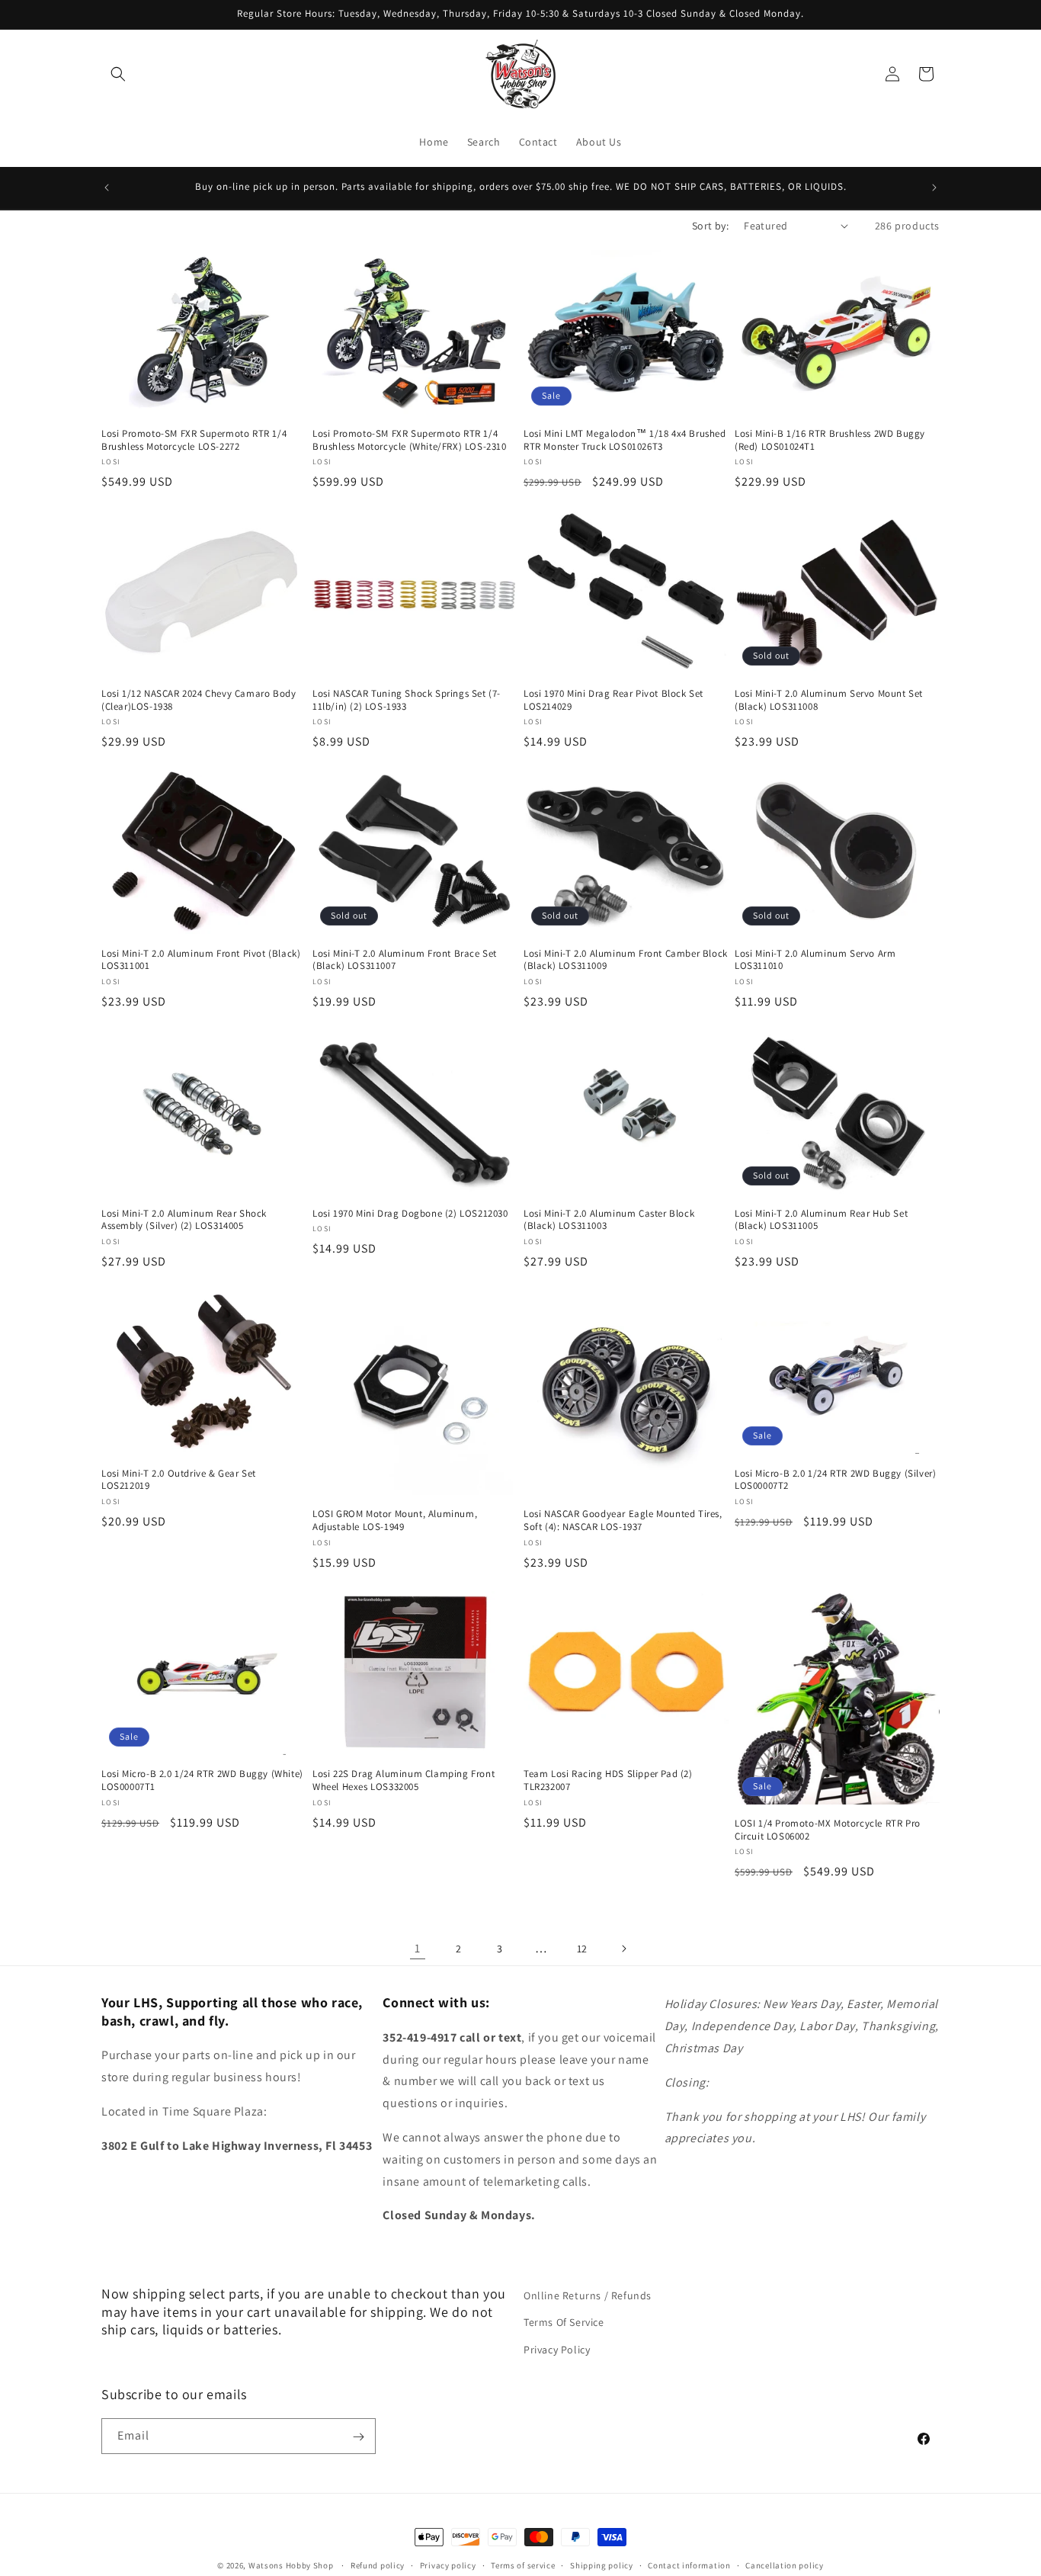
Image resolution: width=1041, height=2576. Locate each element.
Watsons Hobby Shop (291, 2565)
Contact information (689, 2565)
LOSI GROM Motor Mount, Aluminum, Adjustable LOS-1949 (395, 1521)
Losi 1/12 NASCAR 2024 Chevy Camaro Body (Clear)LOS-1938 (199, 699)
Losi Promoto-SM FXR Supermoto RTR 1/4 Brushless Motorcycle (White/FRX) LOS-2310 (410, 439)
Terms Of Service (564, 2322)
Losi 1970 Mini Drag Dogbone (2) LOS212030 (410, 1213)
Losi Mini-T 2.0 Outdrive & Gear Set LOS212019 (179, 1479)
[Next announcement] (934, 188)
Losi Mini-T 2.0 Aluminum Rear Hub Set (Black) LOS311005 (821, 1219)
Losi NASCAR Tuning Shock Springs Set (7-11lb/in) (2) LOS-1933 (407, 699)
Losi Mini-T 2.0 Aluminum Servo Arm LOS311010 (815, 959)
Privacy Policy (557, 2349)
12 (582, 1948)
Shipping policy (602, 2565)
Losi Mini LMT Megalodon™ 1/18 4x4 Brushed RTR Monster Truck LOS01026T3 (625, 439)
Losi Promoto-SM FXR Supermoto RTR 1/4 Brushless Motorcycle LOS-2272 (194, 439)
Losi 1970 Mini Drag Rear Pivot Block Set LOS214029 (613, 699)
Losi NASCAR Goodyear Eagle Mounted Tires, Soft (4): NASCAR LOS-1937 (623, 1521)
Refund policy (378, 2565)
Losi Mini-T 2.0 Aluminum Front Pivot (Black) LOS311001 (201, 959)
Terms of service (523, 2565)
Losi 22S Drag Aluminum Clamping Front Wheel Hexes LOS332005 (404, 1780)
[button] (118, 74)
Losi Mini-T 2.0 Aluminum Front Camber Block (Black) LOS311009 (626, 959)
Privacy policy (448, 2565)
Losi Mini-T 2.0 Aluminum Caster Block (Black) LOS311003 (609, 1219)
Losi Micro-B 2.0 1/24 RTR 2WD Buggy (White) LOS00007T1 (202, 1780)
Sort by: (710, 226)
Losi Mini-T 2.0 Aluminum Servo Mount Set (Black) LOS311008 (829, 699)
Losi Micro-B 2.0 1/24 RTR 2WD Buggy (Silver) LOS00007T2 (835, 1479)
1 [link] (418, 1947)
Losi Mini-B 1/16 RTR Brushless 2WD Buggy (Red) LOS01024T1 (830, 439)
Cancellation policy (784, 2565)
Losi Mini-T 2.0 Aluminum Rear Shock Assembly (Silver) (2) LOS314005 (184, 1219)
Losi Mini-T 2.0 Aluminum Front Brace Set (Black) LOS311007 (405, 959)
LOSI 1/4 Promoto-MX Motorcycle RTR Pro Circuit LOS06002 (828, 1829)
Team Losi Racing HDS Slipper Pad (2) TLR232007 (608, 1780)
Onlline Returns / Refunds (588, 2295)
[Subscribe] (358, 2437)
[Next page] (623, 1949)
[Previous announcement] (107, 188)
